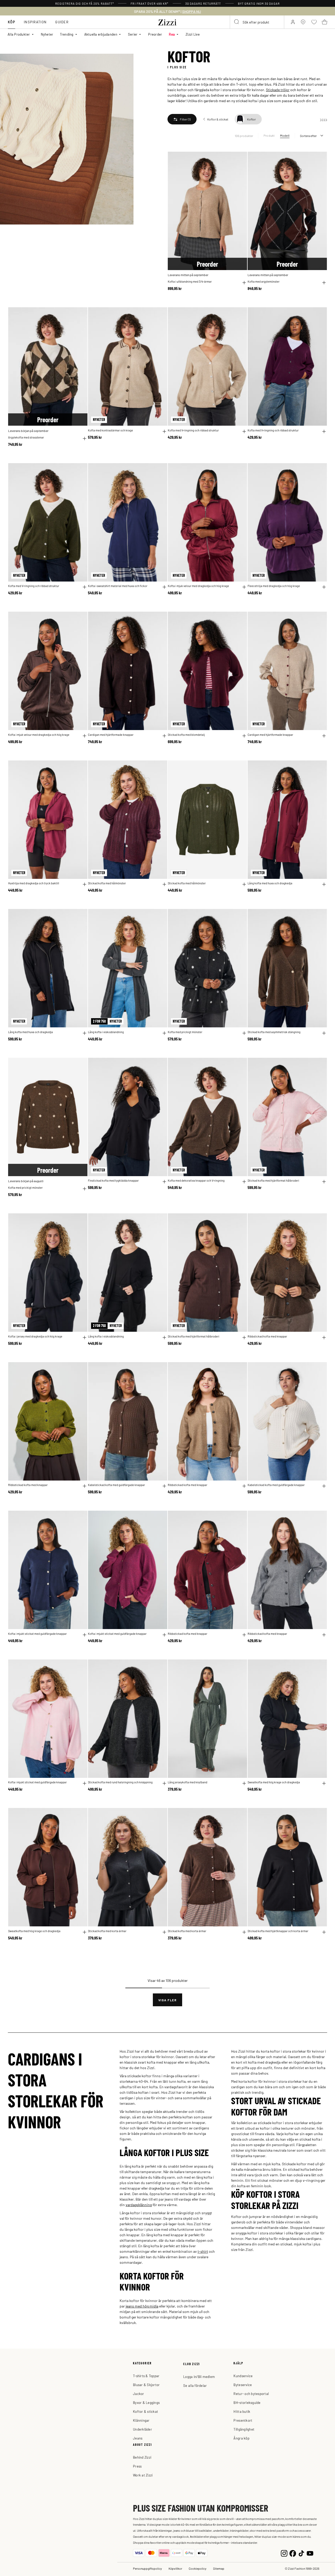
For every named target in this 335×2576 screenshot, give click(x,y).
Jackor (139, 2394)
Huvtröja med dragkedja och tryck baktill (34, 883)
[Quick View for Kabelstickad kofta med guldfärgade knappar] (164, 1486)
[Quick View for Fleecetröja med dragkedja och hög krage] (324, 587)
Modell (285, 135)
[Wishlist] (240, 159)
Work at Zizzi (143, 2475)
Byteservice (243, 2385)
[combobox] (257, 22)
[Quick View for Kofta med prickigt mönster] (244, 1033)
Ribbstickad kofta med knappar (267, 1336)
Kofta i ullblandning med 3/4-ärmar (190, 281)
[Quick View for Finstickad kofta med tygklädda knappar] (164, 1182)
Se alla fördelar (195, 2385)
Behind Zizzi (142, 2457)
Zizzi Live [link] (193, 34)
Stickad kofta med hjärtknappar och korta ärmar (278, 1931)
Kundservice (243, 2376)
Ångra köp (241, 2438)
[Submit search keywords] (237, 22)
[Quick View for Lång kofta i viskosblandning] (164, 1033)
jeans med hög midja (142, 2306)
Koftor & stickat (146, 2411)
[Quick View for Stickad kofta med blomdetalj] (244, 736)
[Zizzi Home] (167, 21)
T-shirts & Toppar (146, 2376)
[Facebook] (293, 2553)
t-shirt (203, 2251)
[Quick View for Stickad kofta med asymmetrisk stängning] (324, 1033)
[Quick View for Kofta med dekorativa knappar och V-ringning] (244, 1182)
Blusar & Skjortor (146, 2385)
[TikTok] (301, 2553)
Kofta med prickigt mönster (185, 1032)
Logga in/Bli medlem (199, 2377)
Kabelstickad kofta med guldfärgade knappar (116, 1485)
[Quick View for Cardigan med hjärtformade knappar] (164, 736)
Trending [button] (67, 34)
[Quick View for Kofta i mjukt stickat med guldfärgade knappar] (85, 1635)
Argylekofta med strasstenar (26, 437)
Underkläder (143, 2429)
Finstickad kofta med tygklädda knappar (113, 1180)
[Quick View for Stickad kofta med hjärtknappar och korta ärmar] (324, 1932)
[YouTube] (310, 2553)
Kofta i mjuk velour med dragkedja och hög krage (198, 586)
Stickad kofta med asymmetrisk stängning (274, 1032)
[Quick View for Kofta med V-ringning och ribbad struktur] (244, 431)
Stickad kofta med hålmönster (107, 883)
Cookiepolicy (198, 2568)
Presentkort (243, 2420)
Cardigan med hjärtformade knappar (111, 735)
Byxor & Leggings (146, 2402)
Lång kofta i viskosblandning (106, 1032)
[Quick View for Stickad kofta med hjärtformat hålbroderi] (324, 1182)
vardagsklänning (139, 2205)
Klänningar (141, 2420)
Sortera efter (308, 136)
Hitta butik (242, 2411)
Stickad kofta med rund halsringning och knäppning (120, 1782)
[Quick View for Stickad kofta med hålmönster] (164, 884)
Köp (12, 22)
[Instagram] (284, 2553)
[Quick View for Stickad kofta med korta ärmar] (164, 1932)
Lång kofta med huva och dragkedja (270, 883)
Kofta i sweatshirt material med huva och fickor (118, 586)
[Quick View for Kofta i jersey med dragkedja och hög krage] (85, 1338)
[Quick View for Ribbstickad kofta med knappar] (324, 1338)
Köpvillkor (175, 2568)
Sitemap (219, 2568)
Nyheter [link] (47, 34)
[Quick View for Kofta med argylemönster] (324, 283)
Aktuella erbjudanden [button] (101, 34)
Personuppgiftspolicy (147, 2568)
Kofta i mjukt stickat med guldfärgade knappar (37, 1634)
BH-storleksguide (247, 2402)
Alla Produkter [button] (19, 34)
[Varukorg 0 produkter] (325, 22)
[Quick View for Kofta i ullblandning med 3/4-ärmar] (244, 283)
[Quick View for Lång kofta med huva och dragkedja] (324, 884)
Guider (62, 22)
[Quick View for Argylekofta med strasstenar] (85, 439)
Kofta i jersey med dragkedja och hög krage (35, 1336)
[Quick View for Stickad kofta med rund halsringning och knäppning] (164, 1783)
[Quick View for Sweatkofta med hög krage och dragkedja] (324, 1783)
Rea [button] (172, 34)
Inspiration (35, 22)
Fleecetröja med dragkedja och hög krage (274, 586)
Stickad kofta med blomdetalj (186, 735)
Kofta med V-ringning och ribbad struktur (193, 430)
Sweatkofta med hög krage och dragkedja (274, 1782)
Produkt (269, 135)
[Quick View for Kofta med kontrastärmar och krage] (164, 431)
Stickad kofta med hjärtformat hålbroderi (273, 1180)
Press (137, 2466)
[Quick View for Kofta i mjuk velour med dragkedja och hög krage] (244, 587)
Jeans (138, 2438)
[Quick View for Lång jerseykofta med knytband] (244, 1783)
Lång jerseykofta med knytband (188, 1782)
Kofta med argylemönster (264, 281)
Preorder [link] (155, 34)
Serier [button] (133, 34)
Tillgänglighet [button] (244, 2429)
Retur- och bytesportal (251, 2394)
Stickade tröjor (278, 90)
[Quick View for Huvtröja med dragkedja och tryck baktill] (85, 884)
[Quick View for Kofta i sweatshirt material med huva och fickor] (164, 587)
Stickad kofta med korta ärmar (107, 1931)
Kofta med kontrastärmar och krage (110, 430)
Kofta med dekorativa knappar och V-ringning (196, 1180)
